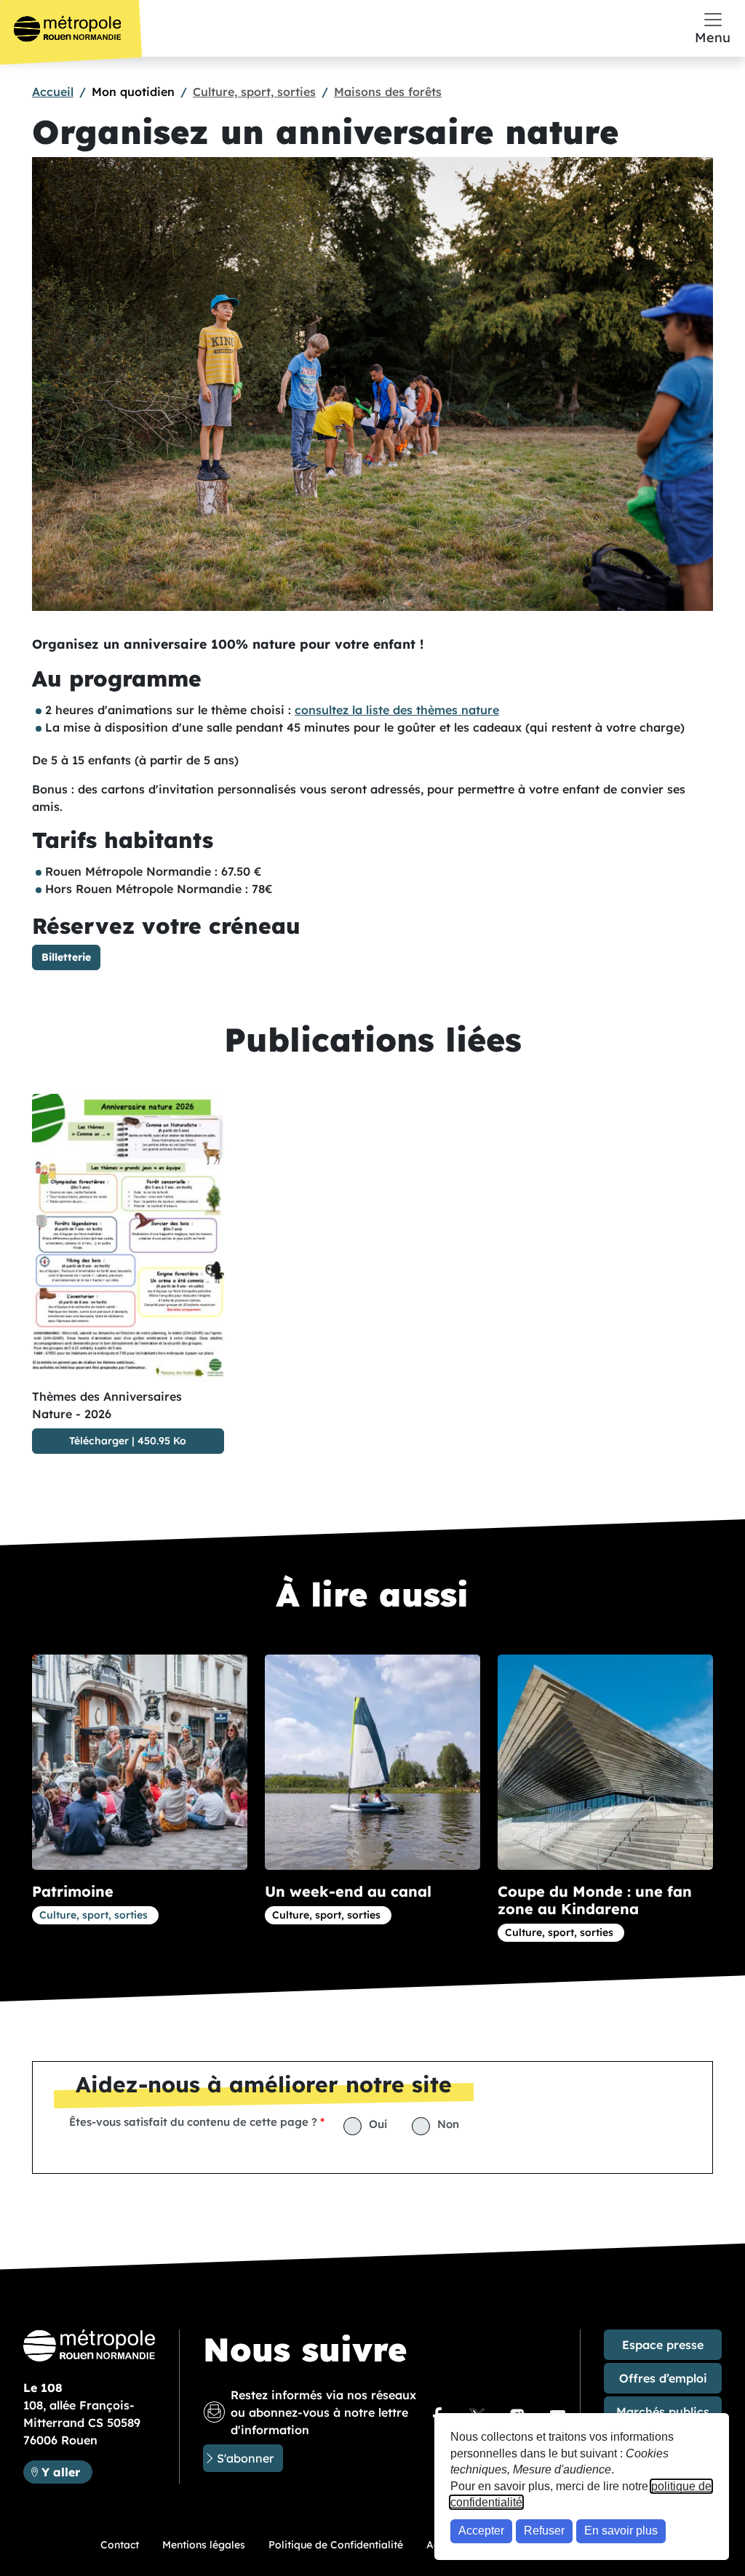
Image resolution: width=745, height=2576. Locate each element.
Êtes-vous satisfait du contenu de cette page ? (193, 2122)
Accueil (53, 92)
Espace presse (663, 2345)
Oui (378, 2124)
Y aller (67, 2472)
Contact (120, 2545)
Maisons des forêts (388, 92)
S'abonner (245, 2458)
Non (448, 2124)
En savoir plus (621, 2531)
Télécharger (99, 1441)
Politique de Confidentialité (336, 2545)
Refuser (544, 2531)
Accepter (481, 2531)
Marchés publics (663, 2412)
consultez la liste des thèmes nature (397, 710)
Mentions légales (204, 2545)
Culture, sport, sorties (254, 92)
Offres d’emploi (663, 2378)
